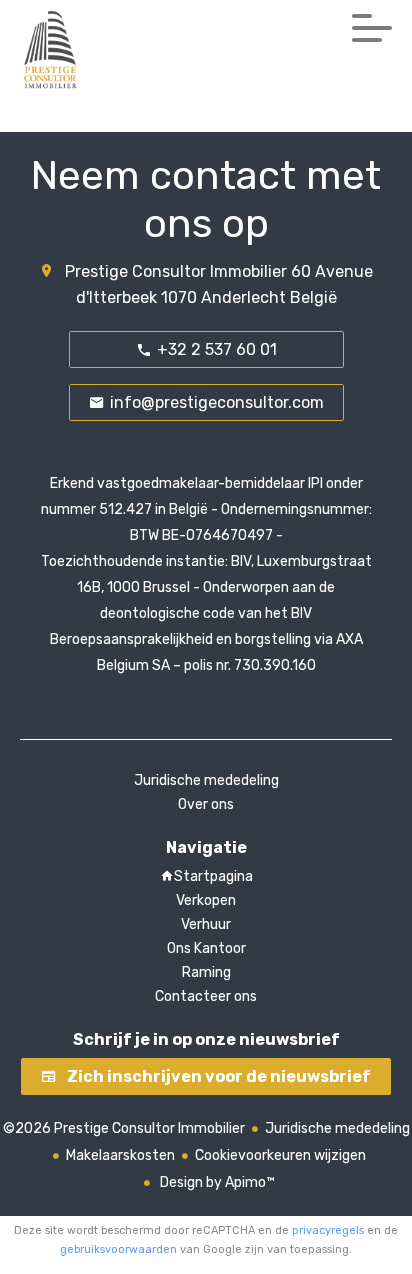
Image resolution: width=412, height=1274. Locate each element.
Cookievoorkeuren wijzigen (280, 1155)
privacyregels (328, 1230)
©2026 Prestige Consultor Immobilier (124, 1128)
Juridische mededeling (337, 1128)
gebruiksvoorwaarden (118, 1249)
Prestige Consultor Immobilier (176, 271)
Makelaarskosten (120, 1155)
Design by (216, 1182)
